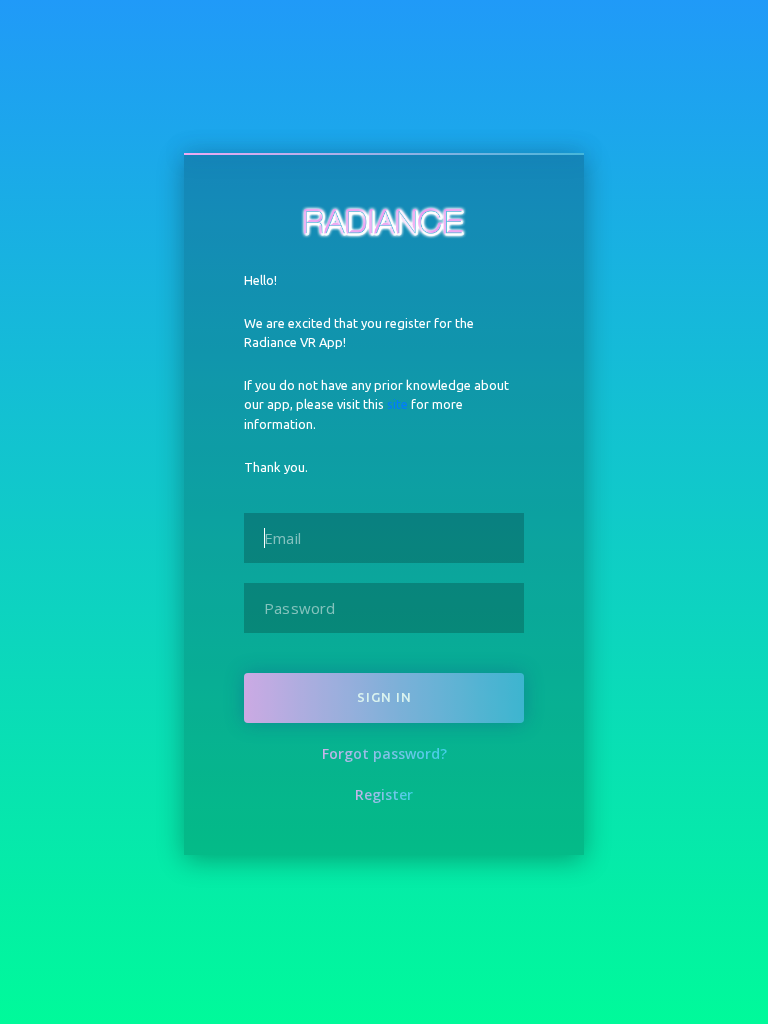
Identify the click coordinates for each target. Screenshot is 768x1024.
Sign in (384, 697)
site (397, 404)
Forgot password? (384, 753)
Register (384, 794)
